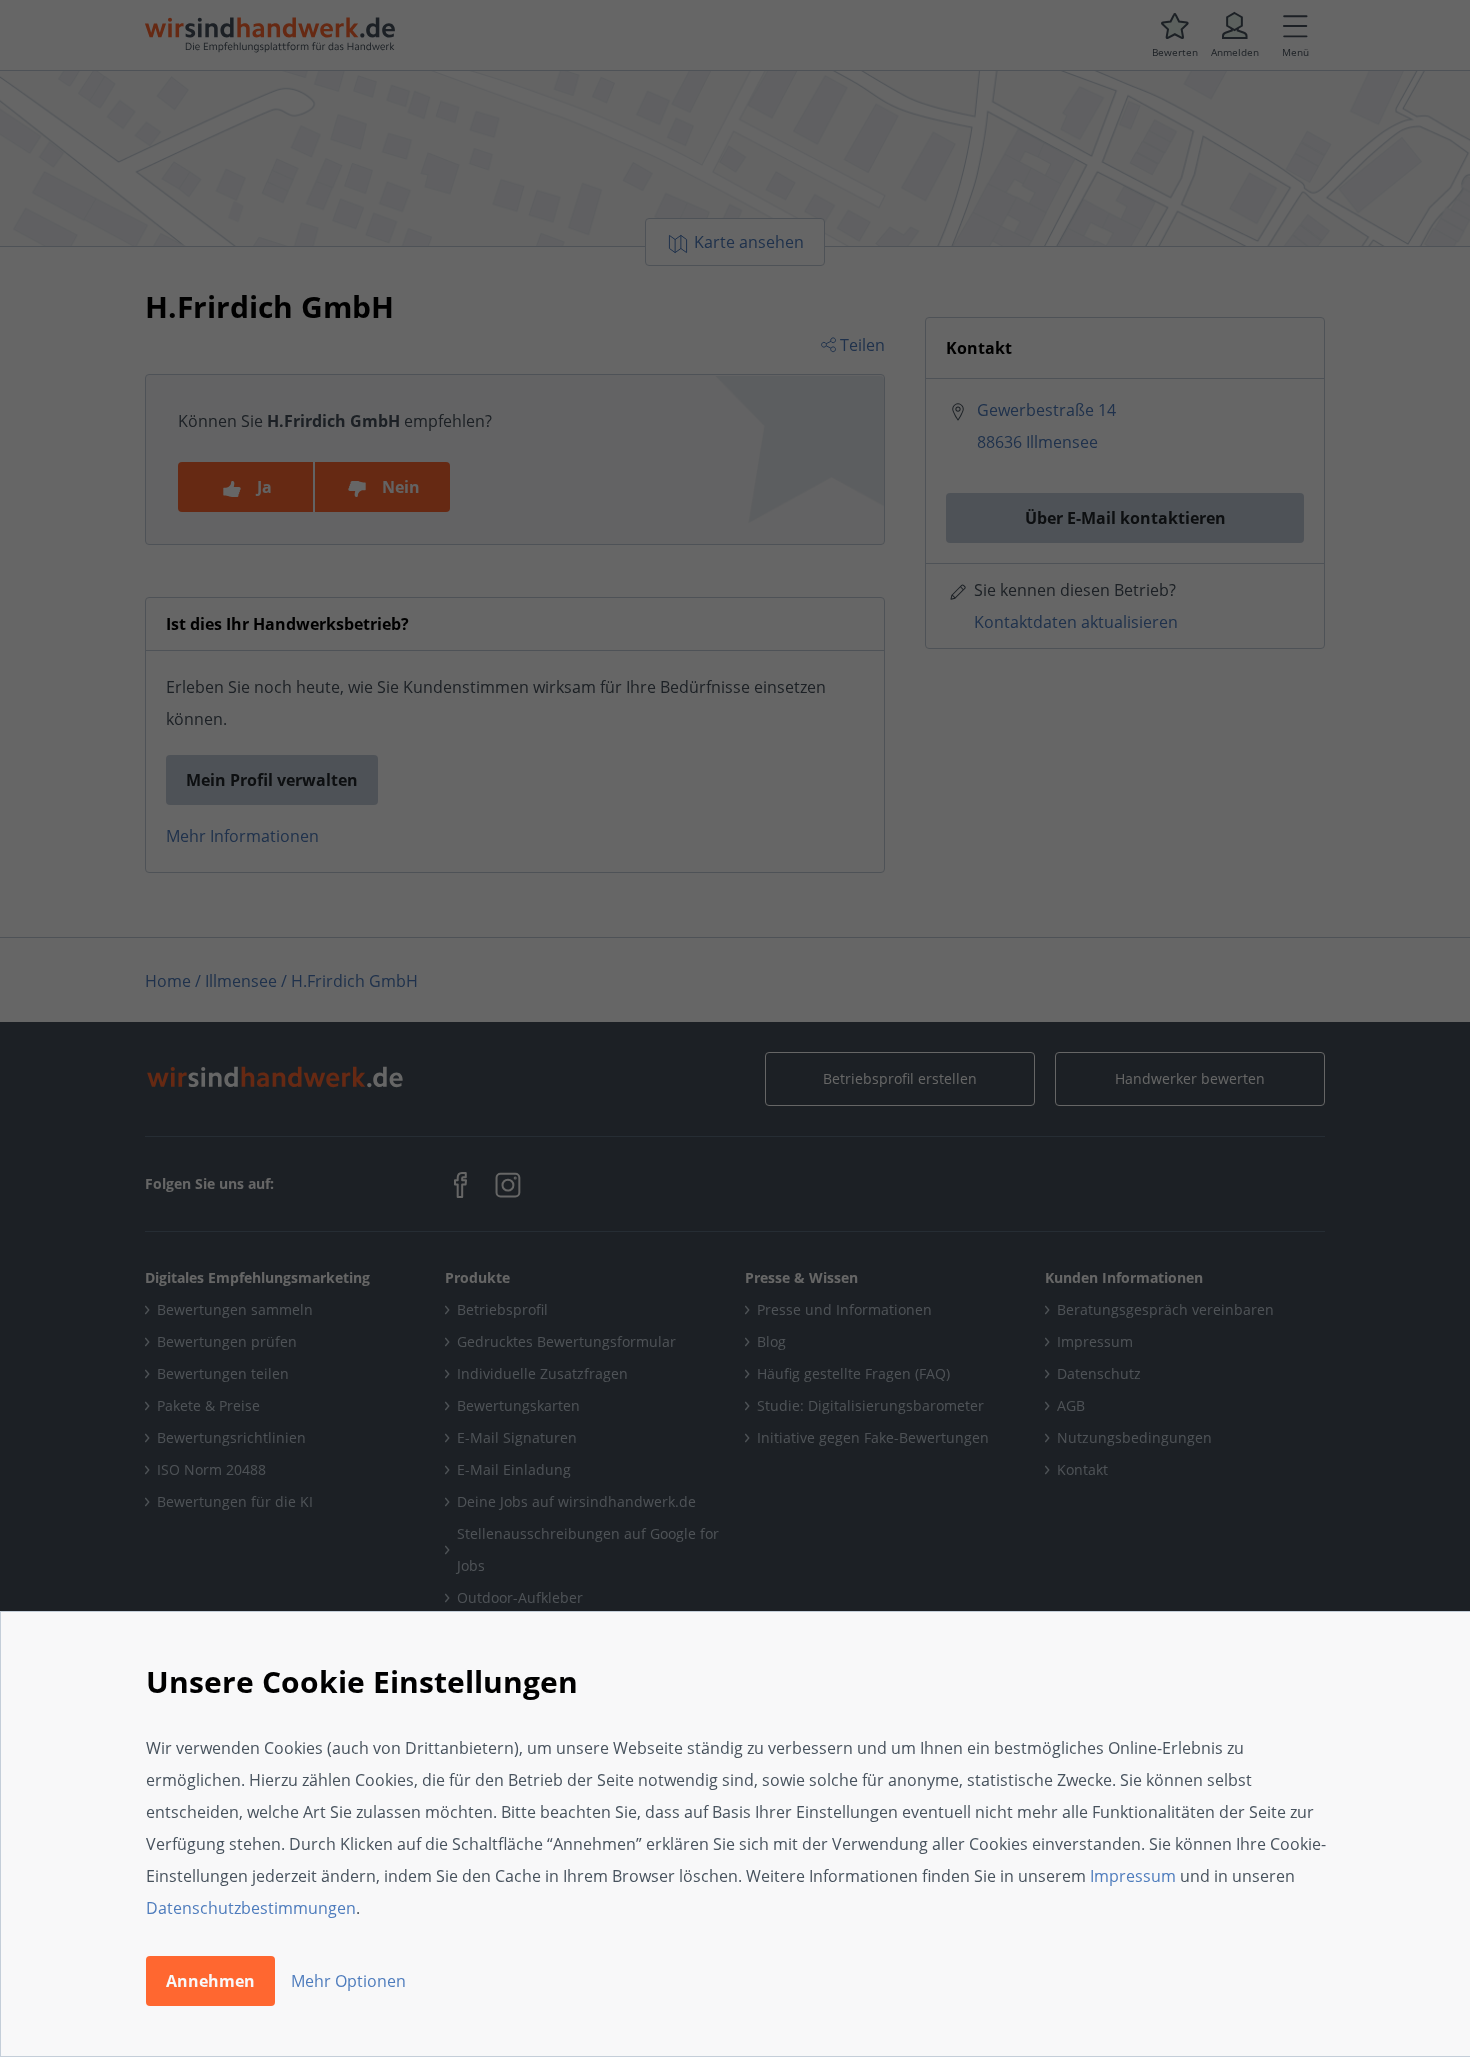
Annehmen (210, 1981)
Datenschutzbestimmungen (251, 1908)
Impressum (1133, 1876)
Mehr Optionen (348, 1981)
